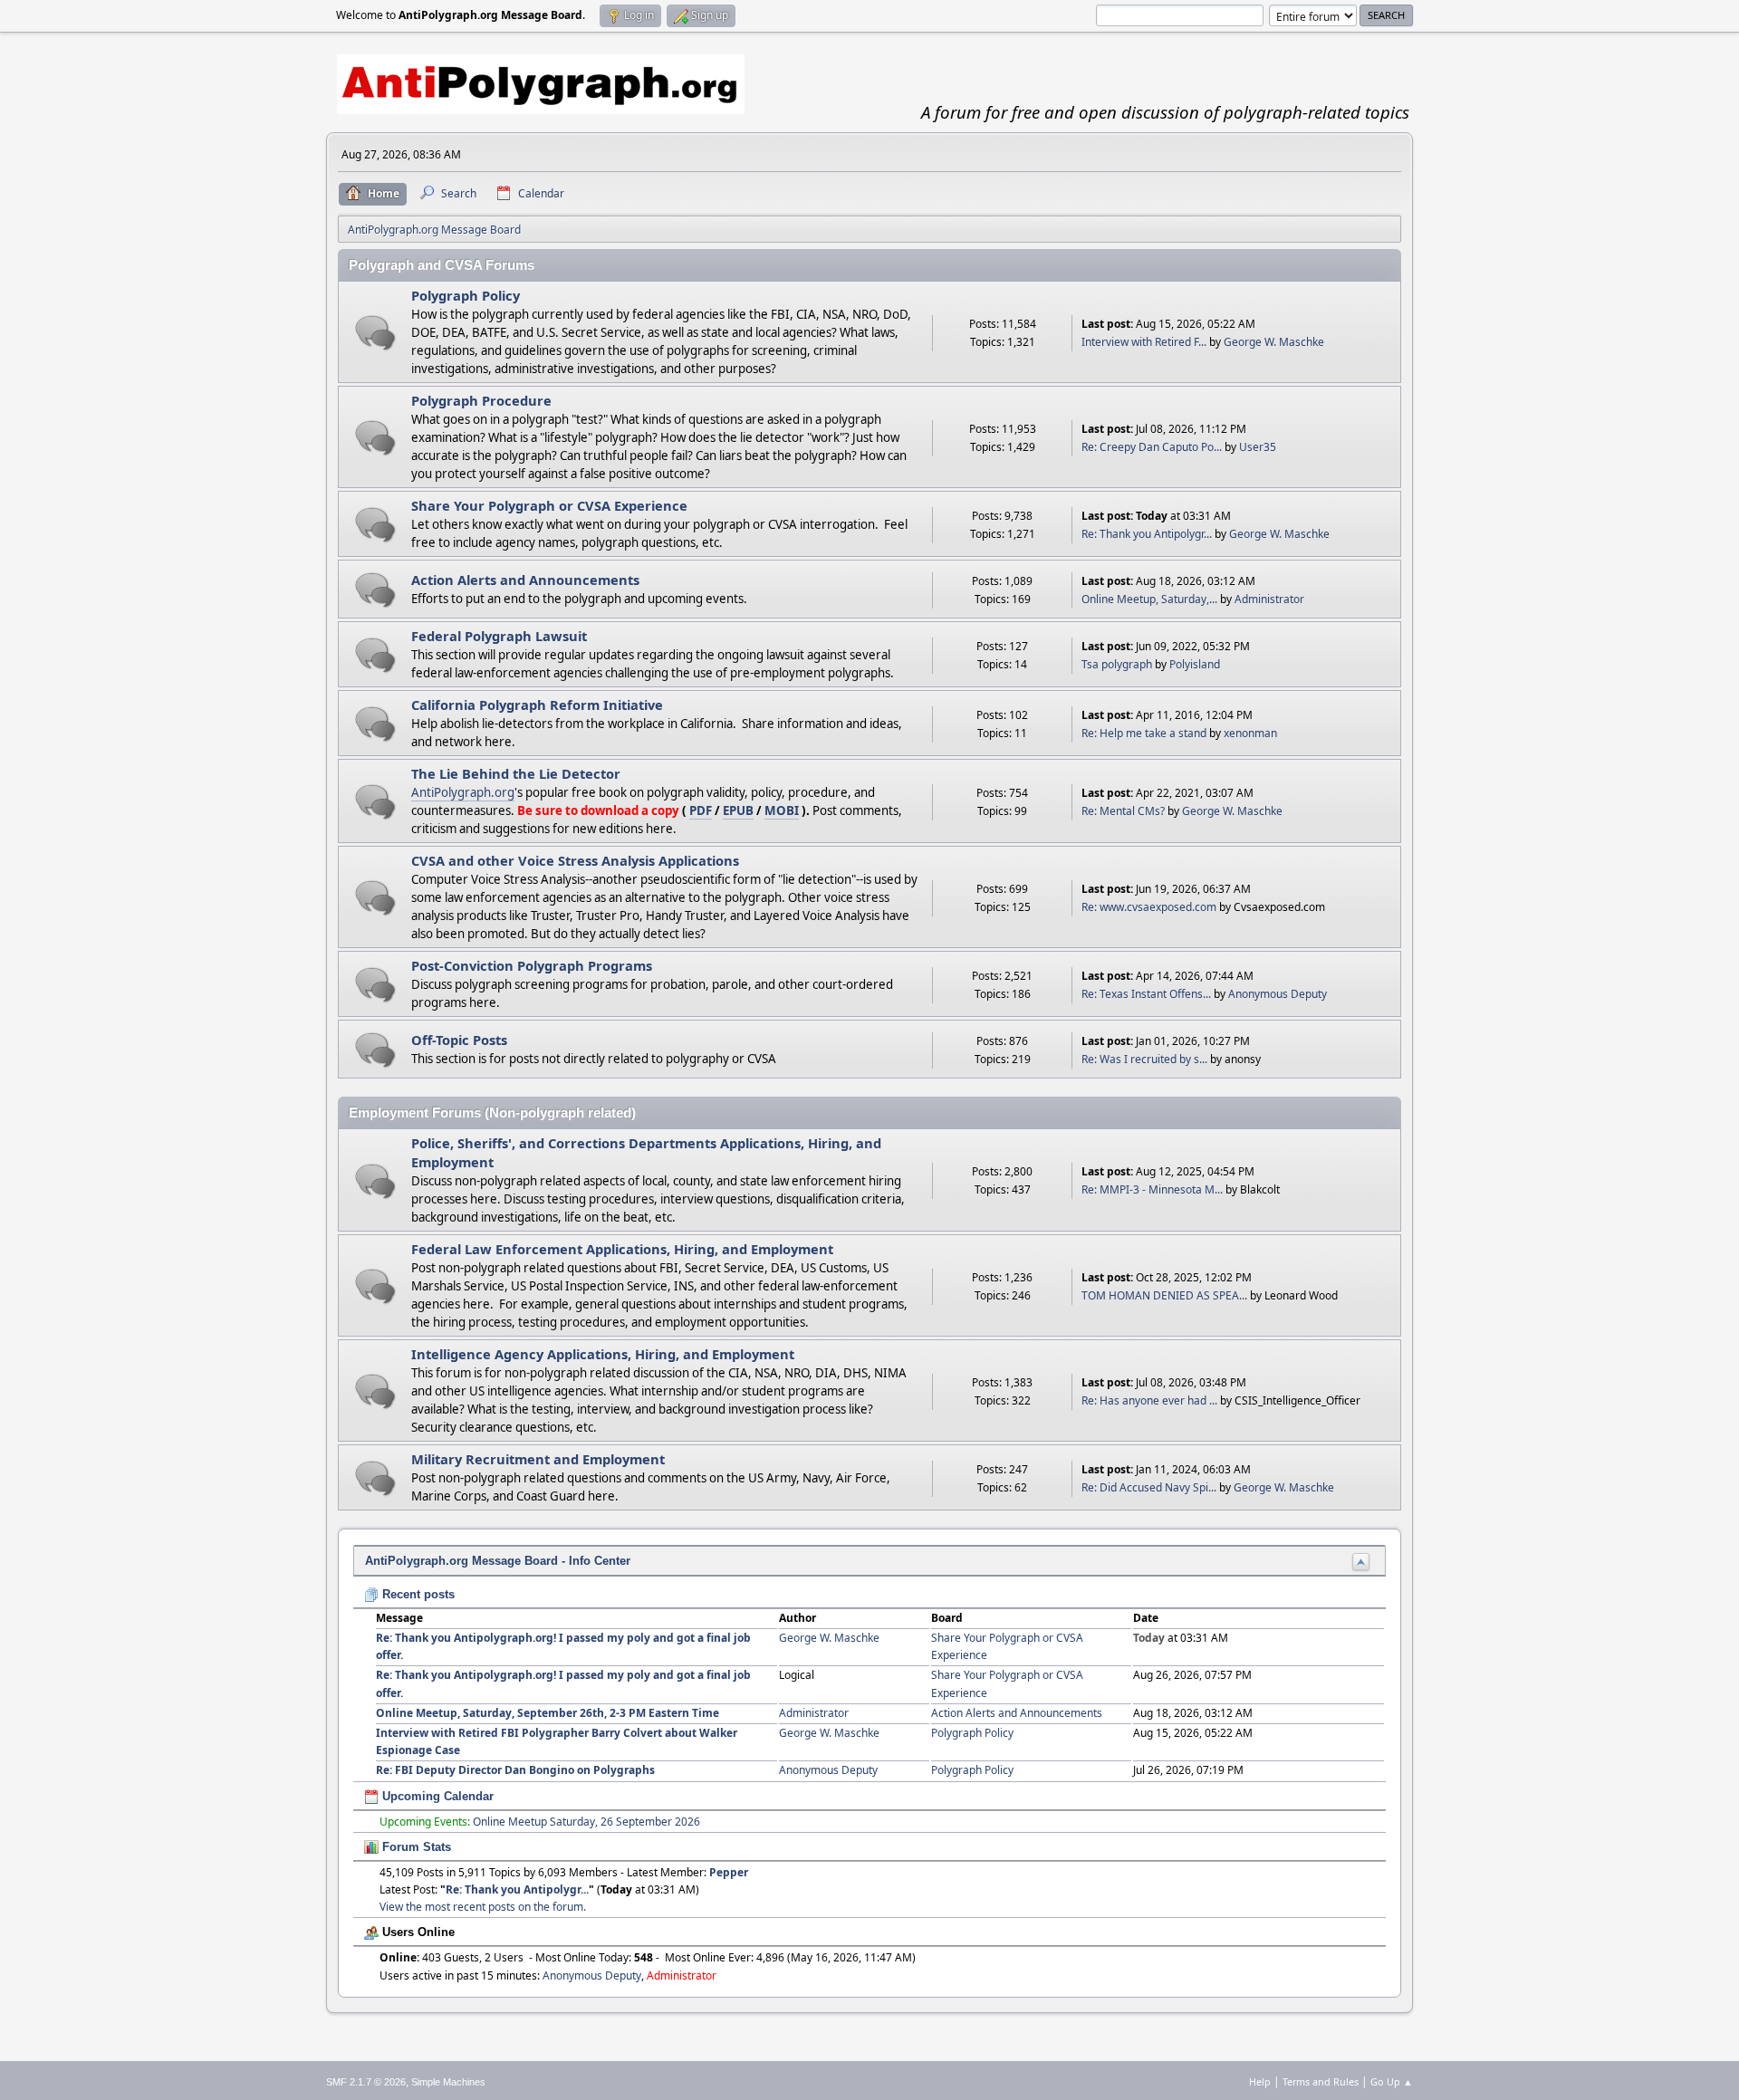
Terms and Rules (1321, 2081)
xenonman (1250, 733)
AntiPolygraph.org (463, 792)
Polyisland (1195, 664)
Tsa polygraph (1117, 664)
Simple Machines (448, 2082)
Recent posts (417, 1594)
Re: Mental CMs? (1123, 811)
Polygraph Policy (466, 295)
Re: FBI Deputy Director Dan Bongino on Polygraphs (515, 1770)
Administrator (1269, 599)
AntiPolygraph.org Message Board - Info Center (498, 1561)
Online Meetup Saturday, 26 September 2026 (586, 1822)
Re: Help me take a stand (1144, 733)
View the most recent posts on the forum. (483, 1907)
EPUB (738, 810)
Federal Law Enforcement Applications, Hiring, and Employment (622, 1249)
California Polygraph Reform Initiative (537, 705)
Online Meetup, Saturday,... (1149, 599)
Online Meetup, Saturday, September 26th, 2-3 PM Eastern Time (548, 1713)
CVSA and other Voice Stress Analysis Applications (575, 860)
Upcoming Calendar (436, 1796)
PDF (701, 810)
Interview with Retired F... (1144, 342)
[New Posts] (375, 333)
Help (1260, 2081)
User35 (1258, 447)
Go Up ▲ (1392, 2081)
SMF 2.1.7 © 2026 (366, 2082)
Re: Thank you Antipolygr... (1147, 534)
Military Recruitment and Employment (538, 1459)
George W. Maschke (1274, 342)
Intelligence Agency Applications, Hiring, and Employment (603, 1354)
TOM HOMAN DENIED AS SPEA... (1164, 1295)
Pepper (729, 1872)
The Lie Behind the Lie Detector (516, 773)
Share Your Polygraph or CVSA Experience (549, 505)
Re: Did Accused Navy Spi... (1149, 1487)
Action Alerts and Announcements (525, 580)
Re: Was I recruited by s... (1144, 1059)
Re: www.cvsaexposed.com (1149, 907)
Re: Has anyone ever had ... (1149, 1400)
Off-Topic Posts (459, 1040)
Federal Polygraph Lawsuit (499, 636)
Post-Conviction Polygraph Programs (532, 965)
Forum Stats (415, 1847)
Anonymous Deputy (1278, 994)
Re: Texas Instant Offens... (1146, 994)
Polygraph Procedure (481, 400)
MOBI (782, 810)
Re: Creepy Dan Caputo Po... (1152, 447)
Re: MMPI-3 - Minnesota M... (1152, 1189)
